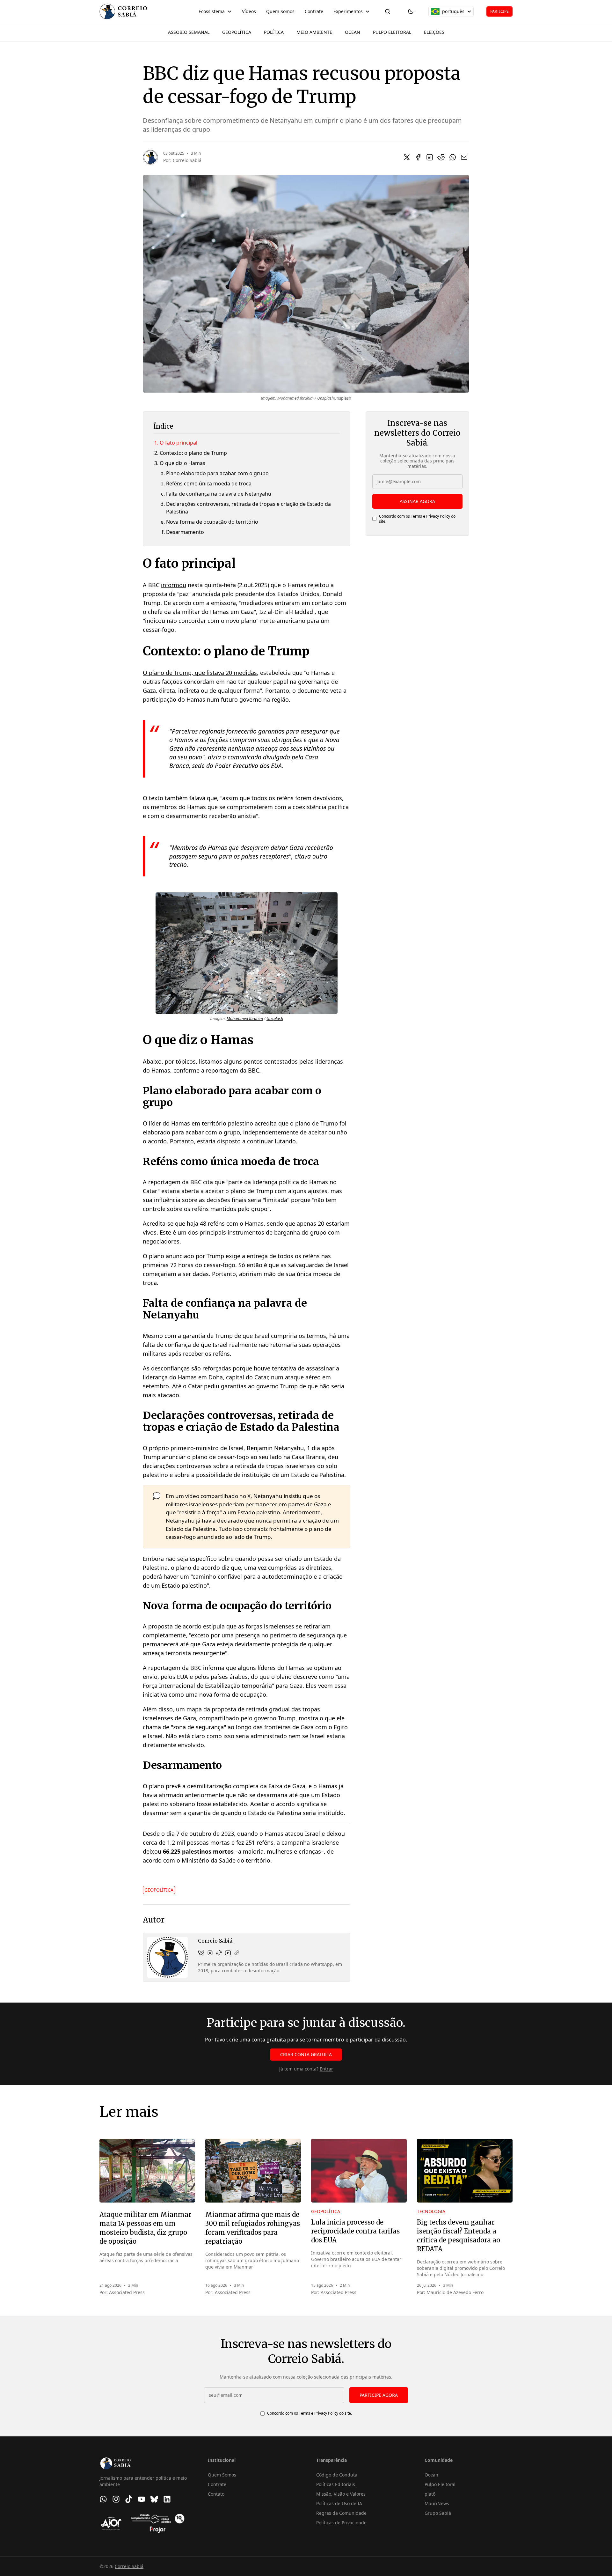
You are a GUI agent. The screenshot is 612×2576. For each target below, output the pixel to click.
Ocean (353, 32)
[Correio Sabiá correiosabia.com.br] (201, 1953)
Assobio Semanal (189, 32)
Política (274, 32)
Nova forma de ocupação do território (212, 522)
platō (430, 2494)
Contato (216, 2494)
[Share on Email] (464, 157)
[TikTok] (129, 2499)
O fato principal (178, 443)
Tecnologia (431, 2211)
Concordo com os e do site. (417, 519)
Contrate (314, 11)
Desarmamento (185, 532)
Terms (416, 516)
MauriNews (437, 2503)
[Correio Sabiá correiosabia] (210, 1953)
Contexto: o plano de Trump (193, 453)
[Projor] (158, 2523)
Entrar (326, 2069)
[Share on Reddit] (441, 157)
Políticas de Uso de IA (339, 2503)
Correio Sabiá (187, 160)
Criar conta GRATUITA (306, 2054)
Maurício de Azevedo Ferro (455, 2292)
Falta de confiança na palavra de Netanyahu (219, 494)
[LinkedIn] (167, 2499)
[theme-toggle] (411, 11)
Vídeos (249, 11)
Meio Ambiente (314, 32)
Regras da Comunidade (341, 2513)
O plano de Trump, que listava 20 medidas (200, 673)
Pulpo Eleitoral (392, 32)
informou (174, 585)
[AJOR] (111, 2523)
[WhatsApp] (103, 2499)
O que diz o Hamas (182, 463)
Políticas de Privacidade (341, 2523)
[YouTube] (142, 2499)
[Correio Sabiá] (123, 11)
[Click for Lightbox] (247, 953)
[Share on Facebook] (418, 157)
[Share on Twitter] (407, 157)
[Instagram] (116, 2499)
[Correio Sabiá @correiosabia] (219, 1953)
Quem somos (280, 11)
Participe (499, 11)
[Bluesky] (154, 2499)
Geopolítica (237, 32)
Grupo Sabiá (438, 2513)
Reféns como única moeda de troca (209, 483)
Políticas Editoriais (336, 2484)
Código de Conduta (337, 2475)
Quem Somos (222, 2475)
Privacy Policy (438, 516)
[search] (388, 11)
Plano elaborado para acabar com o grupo (217, 473)
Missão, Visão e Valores (341, 2494)
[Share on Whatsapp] (453, 157)
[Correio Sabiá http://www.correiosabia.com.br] (237, 1953)
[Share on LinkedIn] (430, 157)
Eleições (434, 32)
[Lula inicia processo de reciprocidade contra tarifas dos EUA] (359, 2171)
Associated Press (127, 2292)
